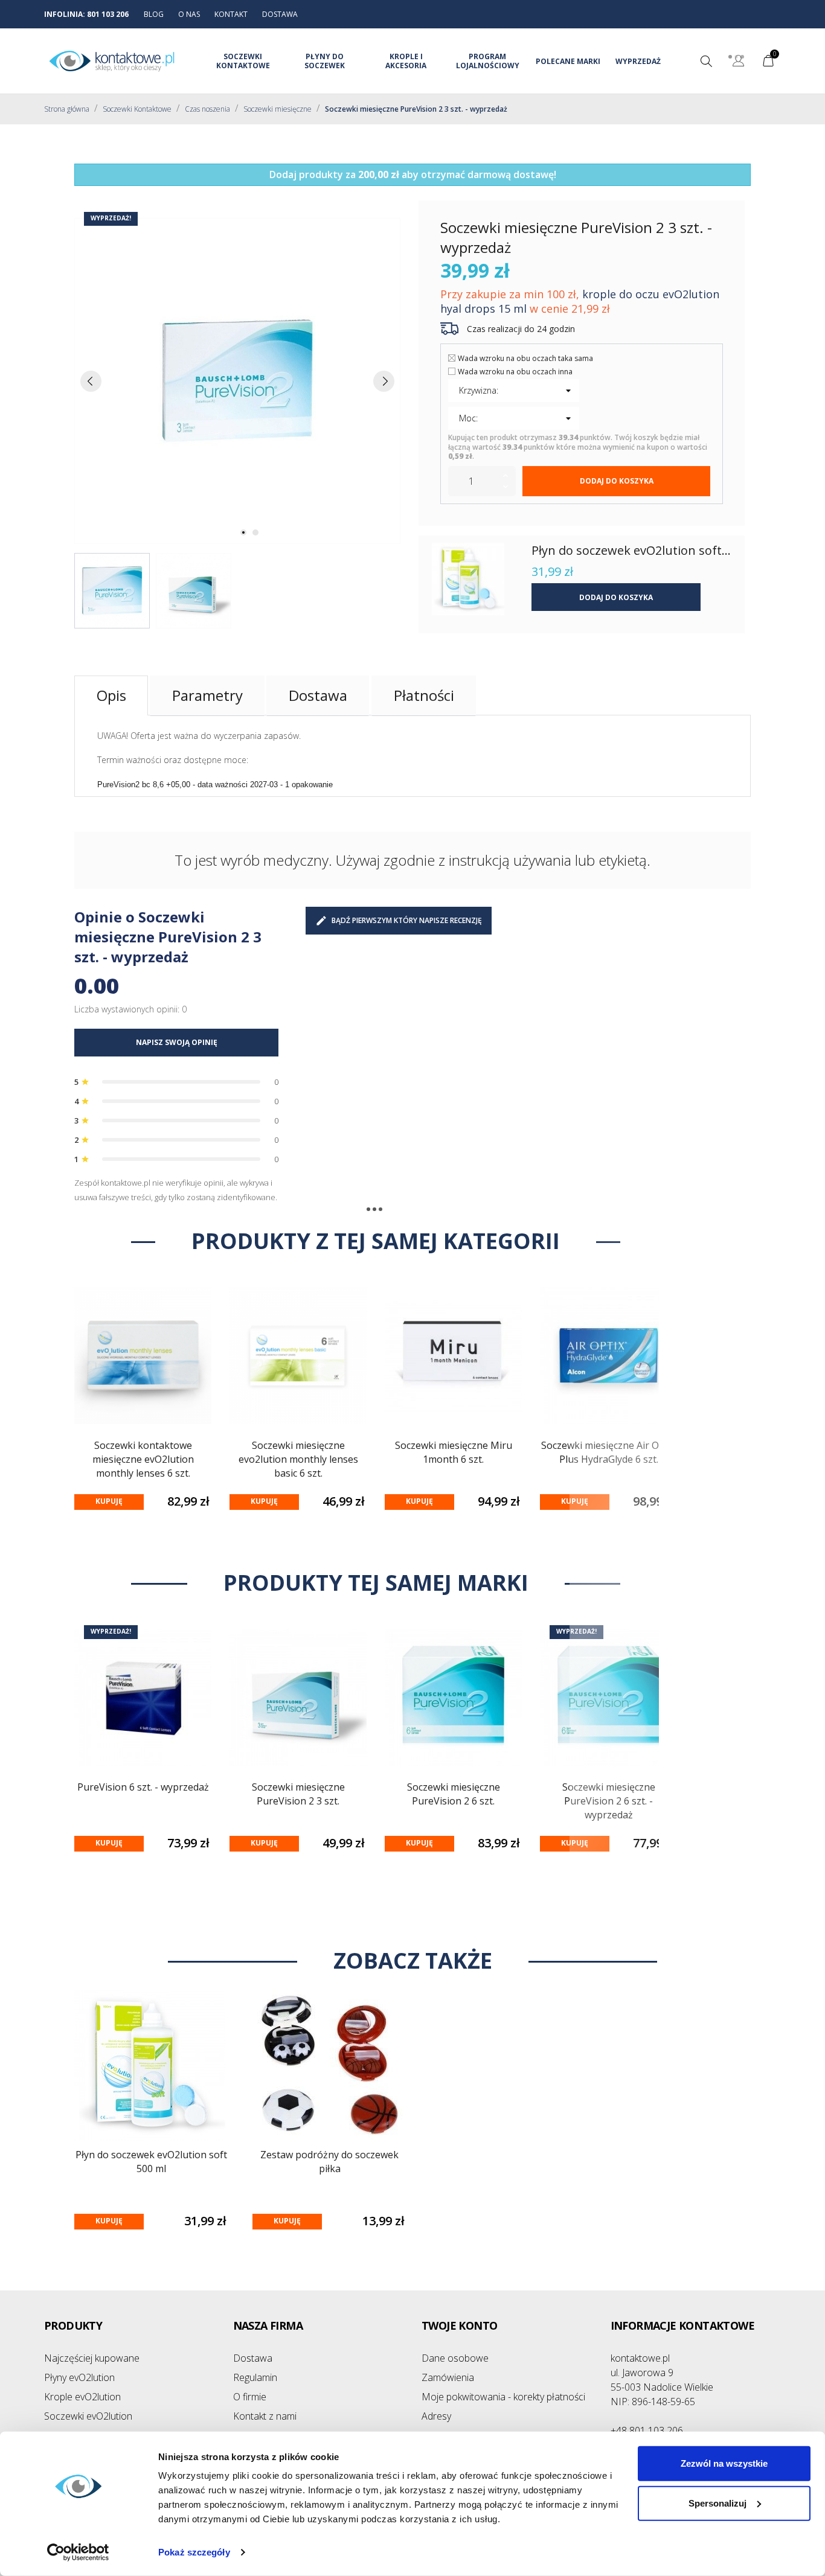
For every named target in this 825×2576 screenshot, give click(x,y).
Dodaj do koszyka (617, 481)
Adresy (436, 2416)
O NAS (189, 14)
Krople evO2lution (82, 2397)
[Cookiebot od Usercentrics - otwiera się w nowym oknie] (78, 2552)
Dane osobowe (455, 2358)
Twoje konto (459, 2325)
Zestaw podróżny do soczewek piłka (329, 2162)
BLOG (154, 14)
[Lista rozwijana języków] (738, 62)
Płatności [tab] (424, 695)
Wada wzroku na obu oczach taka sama (525, 358)
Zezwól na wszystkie (724, 2463)
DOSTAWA (280, 14)
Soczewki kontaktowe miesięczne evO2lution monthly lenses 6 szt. (143, 1459)
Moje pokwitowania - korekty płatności (503, 2397)
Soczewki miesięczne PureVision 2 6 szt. (454, 1794)
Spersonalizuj (717, 2503)
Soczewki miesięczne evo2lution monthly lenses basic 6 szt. (298, 1459)
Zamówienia (448, 2377)
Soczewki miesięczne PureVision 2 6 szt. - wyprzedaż (609, 1801)
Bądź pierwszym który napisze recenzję (407, 920)
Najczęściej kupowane (92, 2358)
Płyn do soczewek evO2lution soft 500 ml (151, 2162)
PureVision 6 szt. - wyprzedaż (143, 1787)
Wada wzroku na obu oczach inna (515, 372)
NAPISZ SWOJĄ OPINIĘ (177, 1042)
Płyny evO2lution (79, 2377)
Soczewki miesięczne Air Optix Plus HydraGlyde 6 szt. (608, 1452)
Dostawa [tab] (318, 695)
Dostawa (253, 2358)
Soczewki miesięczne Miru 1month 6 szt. (454, 1452)
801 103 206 (108, 14)
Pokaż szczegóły (194, 2552)
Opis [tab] (111, 695)
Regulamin (255, 2377)
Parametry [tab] (207, 695)
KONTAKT (231, 14)
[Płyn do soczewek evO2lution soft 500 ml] (468, 579)
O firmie (250, 2397)
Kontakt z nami (265, 2416)
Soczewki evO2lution (88, 2416)
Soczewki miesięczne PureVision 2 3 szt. (298, 1794)
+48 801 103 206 (647, 2431)
